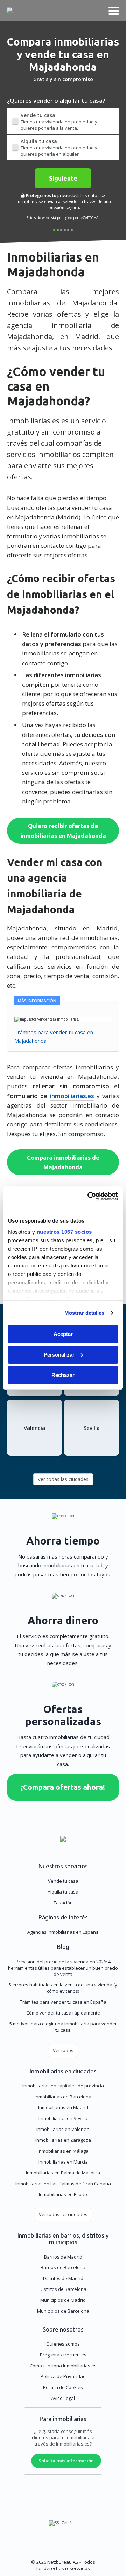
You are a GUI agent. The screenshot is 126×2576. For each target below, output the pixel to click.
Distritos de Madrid (63, 2278)
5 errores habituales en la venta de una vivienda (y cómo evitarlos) (63, 1988)
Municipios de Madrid (63, 2300)
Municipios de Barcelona (63, 2311)
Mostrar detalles (85, 1313)
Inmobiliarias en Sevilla (63, 2118)
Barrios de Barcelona (63, 2267)
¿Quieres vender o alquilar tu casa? (56, 100)
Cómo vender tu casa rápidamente (63, 2013)
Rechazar (63, 1375)
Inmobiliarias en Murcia (63, 2162)
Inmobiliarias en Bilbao (63, 2194)
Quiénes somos (63, 2344)
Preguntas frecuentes (63, 2355)
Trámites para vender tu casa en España (63, 2002)
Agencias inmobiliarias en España (63, 1932)
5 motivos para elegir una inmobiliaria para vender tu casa (63, 2027)
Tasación (63, 1903)
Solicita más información (66, 2461)
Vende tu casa (63, 1881)
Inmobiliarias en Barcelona (63, 2097)
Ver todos (63, 2050)
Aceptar (63, 1334)
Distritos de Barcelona (63, 2289)
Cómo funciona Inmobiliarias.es (63, 2366)
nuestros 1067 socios (64, 1232)
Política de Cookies (63, 2387)
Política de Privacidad (63, 2376)
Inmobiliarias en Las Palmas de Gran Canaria (63, 2184)
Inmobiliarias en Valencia (63, 2129)
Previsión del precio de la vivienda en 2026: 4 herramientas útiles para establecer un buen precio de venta (63, 1968)
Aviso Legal (63, 2398)
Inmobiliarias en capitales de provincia (63, 2086)
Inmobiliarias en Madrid (63, 2107)
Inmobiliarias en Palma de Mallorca (63, 2173)
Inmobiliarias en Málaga (63, 2151)
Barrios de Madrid (63, 2257)
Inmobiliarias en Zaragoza (63, 2140)
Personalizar (59, 1355)
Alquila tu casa (63, 1892)
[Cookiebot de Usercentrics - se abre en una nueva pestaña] (89, 1196)
